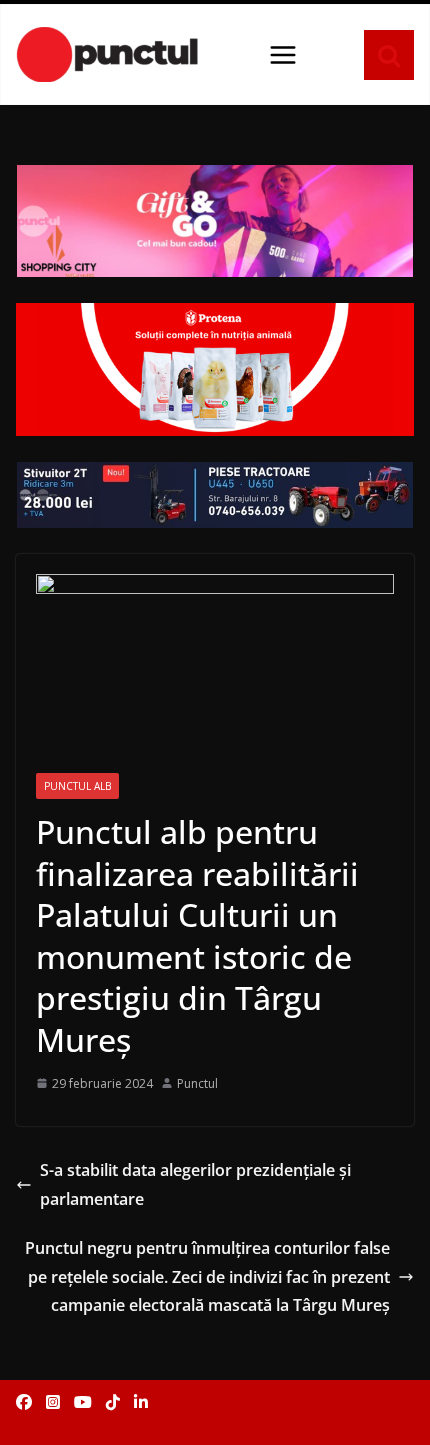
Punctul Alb (77, 786)
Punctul (197, 1083)
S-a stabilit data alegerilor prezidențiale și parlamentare (195, 1184)
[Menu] (283, 55)
